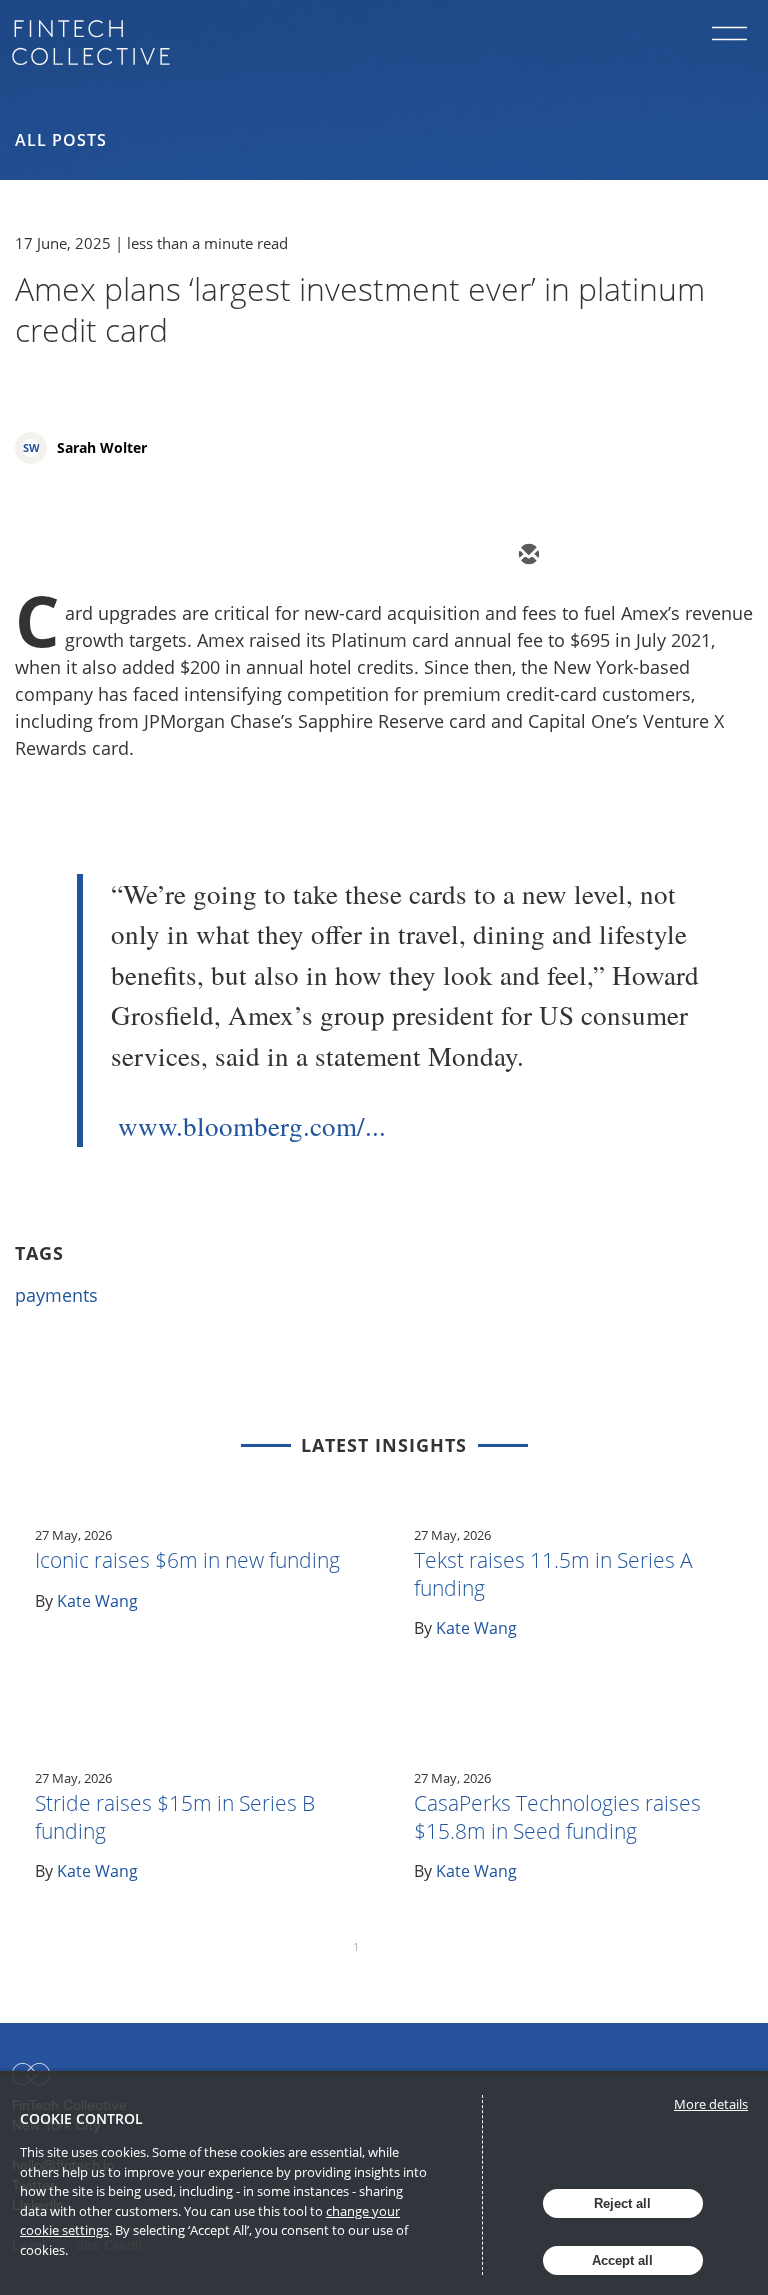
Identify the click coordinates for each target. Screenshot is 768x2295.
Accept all (622, 2260)
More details (711, 2104)
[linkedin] (647, 556)
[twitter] (587, 556)
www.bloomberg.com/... (252, 1126)
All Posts (61, 140)
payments (56, 1295)
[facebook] (707, 556)
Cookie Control (81, 2118)
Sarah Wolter (102, 447)
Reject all (622, 2203)
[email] (527, 556)
